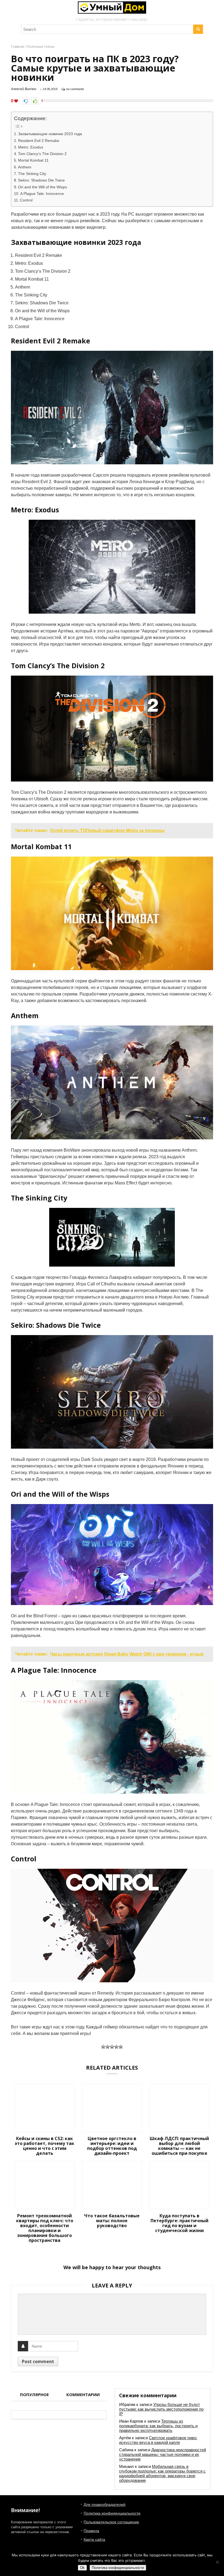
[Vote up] (35, 101)
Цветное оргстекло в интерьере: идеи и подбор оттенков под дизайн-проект (112, 2146)
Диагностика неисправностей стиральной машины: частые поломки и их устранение (163, 2454)
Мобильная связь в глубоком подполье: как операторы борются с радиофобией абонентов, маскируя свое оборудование (162, 2473)
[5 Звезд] (121, 2047)
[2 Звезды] (108, 2047)
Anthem (25, 167)
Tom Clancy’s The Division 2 (42, 154)
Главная (17, 47)
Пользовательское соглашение (111, 2522)
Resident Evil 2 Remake (39, 141)
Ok (82, 2568)
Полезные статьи (41, 47)
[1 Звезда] (103, 2047)
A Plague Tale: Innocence (42, 194)
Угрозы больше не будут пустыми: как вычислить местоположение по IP (161, 2409)
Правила (91, 2531)
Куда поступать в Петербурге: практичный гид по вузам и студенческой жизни (179, 2223)
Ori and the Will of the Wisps (42, 187)
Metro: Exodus (31, 147)
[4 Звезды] (116, 2047)
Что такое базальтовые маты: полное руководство (112, 2221)
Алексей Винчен (24, 89)
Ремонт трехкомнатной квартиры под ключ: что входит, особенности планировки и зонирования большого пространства (45, 2228)
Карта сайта (94, 2539)
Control (26, 200)
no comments (75, 89)
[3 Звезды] (112, 2047)
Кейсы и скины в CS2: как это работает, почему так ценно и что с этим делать (45, 2146)
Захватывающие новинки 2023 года (50, 134)
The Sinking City (32, 174)
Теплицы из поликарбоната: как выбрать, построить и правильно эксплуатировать (158, 2426)
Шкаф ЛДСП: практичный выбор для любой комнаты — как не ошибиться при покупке (179, 2146)
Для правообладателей (104, 2504)
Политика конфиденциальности (112, 2513)
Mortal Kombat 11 (33, 160)
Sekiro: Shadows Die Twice (41, 180)
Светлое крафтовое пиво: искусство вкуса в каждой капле (158, 2440)
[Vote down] (26, 101)
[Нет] (217, 2562)
